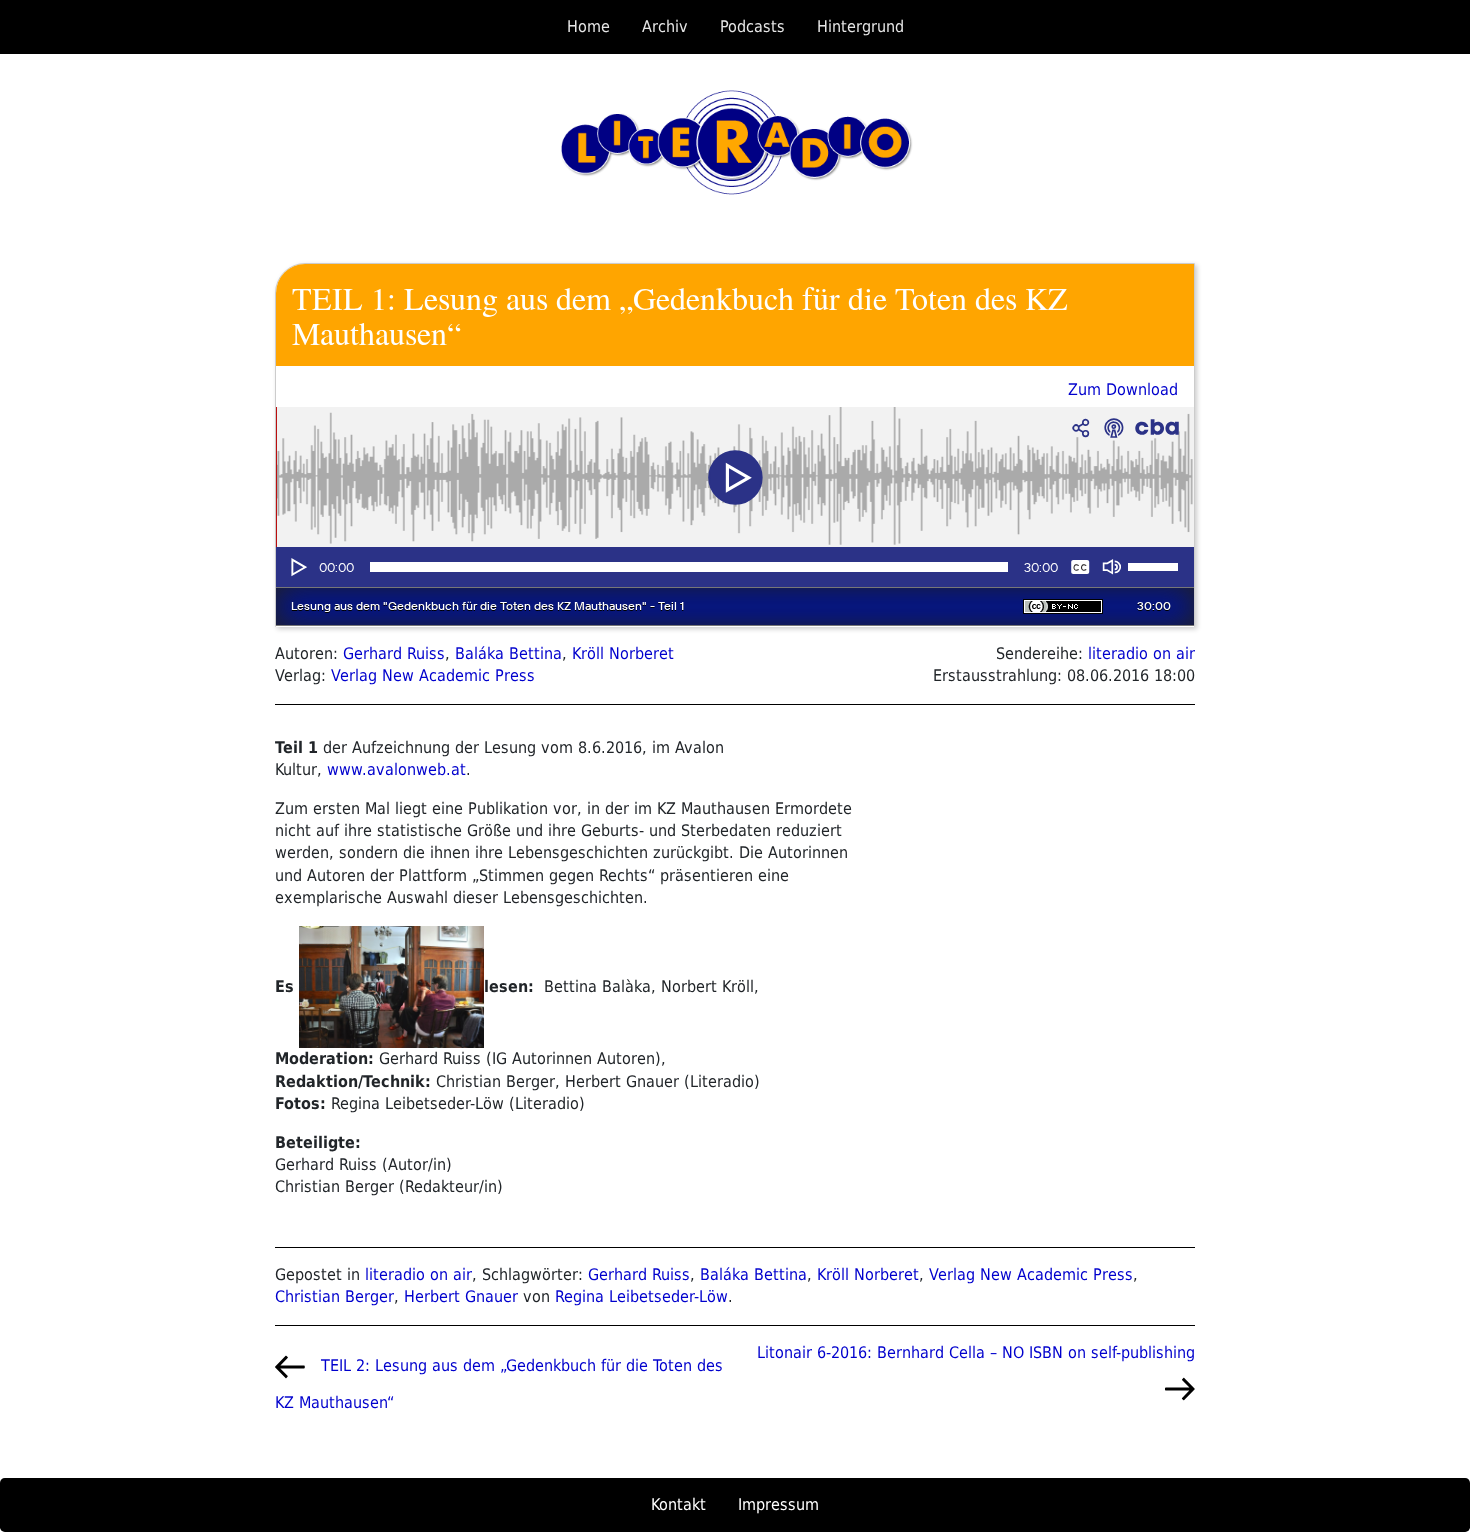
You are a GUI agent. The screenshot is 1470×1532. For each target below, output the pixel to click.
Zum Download (1123, 389)
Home (588, 26)
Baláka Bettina (508, 653)
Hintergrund (860, 26)
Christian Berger (334, 1296)
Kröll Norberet (623, 653)
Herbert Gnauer (461, 1296)
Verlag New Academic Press (433, 675)
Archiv (665, 26)
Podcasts (752, 26)
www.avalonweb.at (396, 769)
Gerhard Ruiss (394, 653)
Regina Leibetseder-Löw (641, 1296)
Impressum (778, 1504)
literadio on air (1141, 653)
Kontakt (678, 1504)
